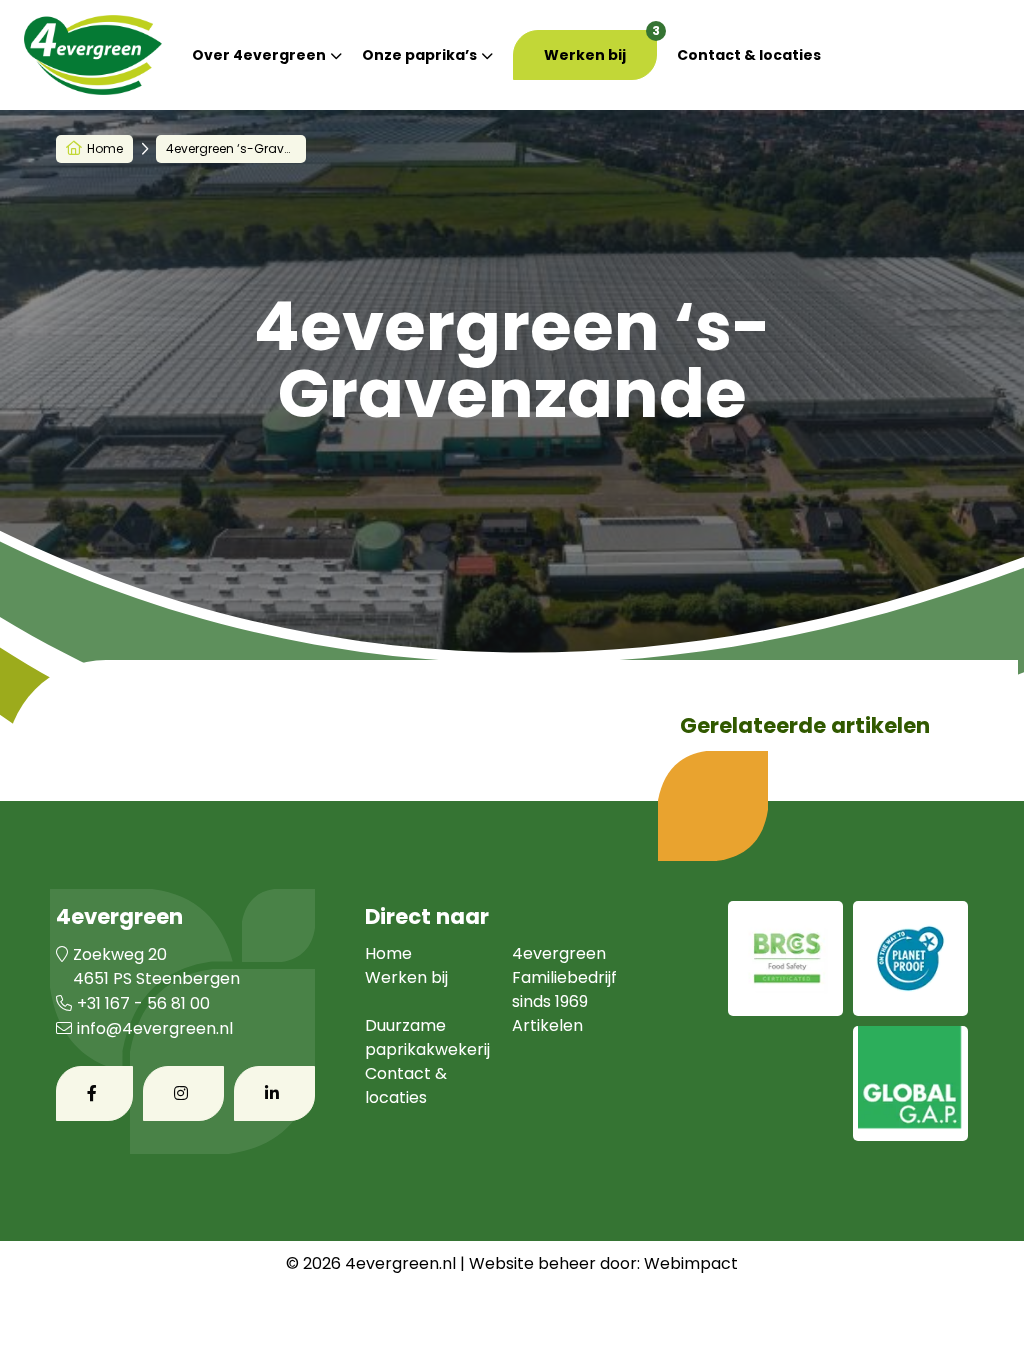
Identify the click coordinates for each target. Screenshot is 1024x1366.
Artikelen (547, 1025)
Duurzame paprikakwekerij (427, 1037)
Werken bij (585, 55)
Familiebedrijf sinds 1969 (564, 989)
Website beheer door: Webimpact (603, 1263)
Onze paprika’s (419, 55)
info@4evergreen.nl (155, 1028)
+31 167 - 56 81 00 (143, 1003)
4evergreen (559, 953)
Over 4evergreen (259, 55)
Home (105, 148)
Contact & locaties (749, 55)
